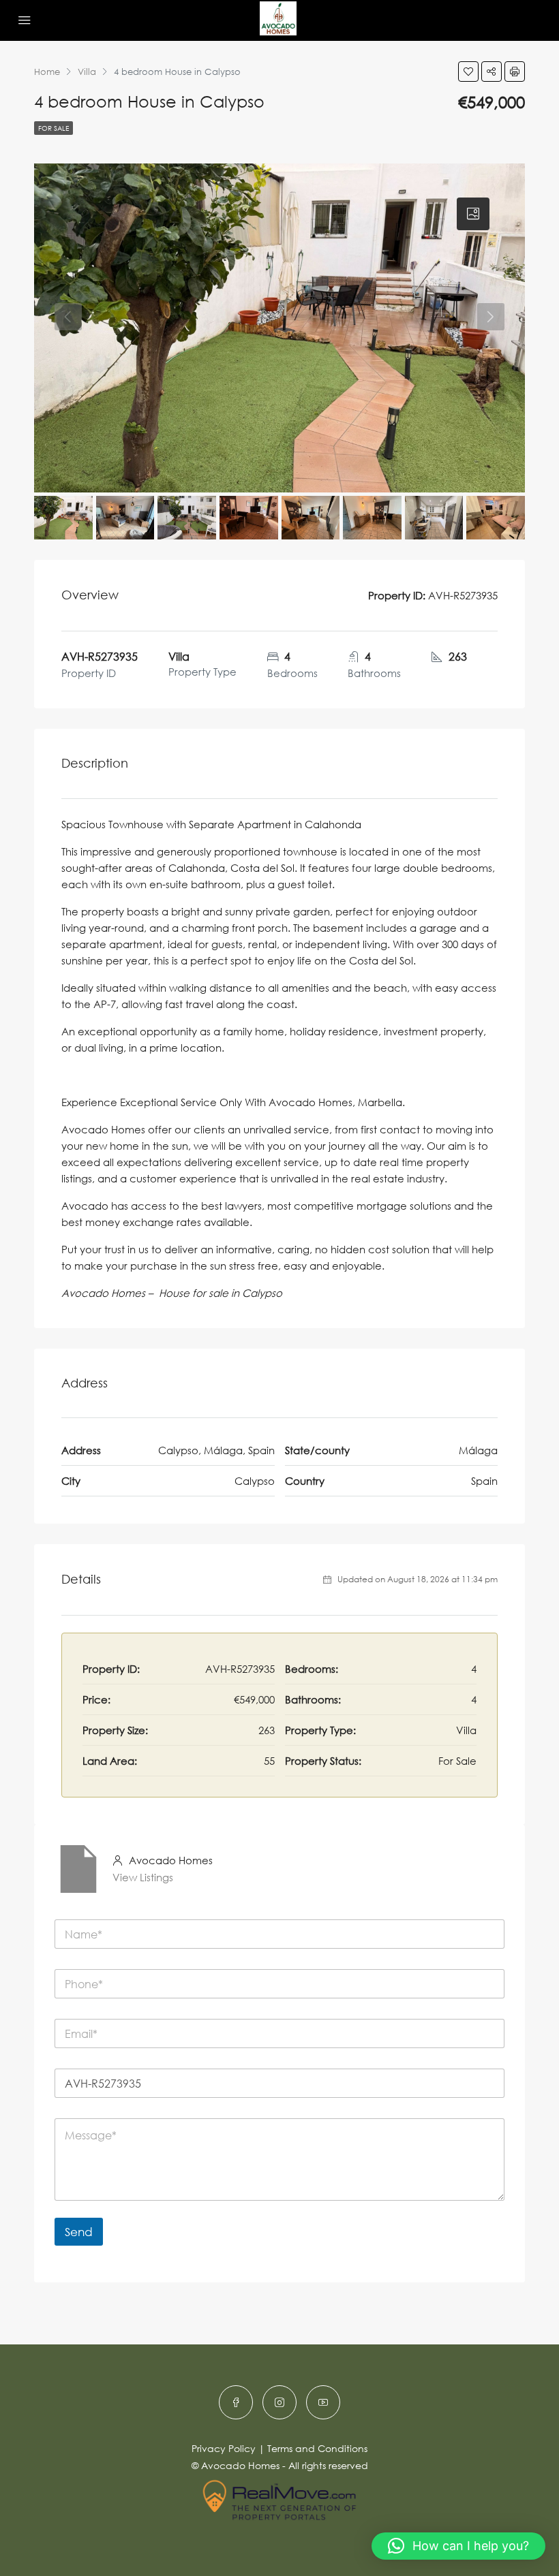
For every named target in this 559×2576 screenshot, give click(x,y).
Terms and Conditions (317, 2448)
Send (79, 2232)
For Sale (54, 128)
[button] (458, 2546)
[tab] (473, 214)
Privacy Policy (224, 2448)
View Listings (143, 1877)
